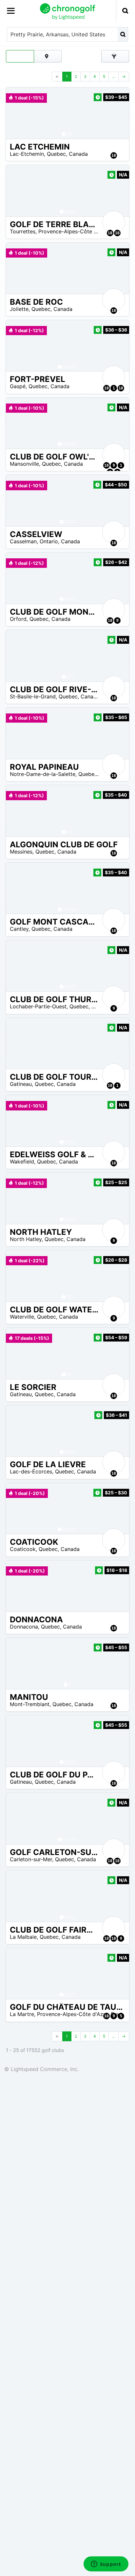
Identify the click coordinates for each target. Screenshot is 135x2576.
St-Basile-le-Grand (33, 696)
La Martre (22, 2014)
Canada (78, 154)
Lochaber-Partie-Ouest (38, 1006)
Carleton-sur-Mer (31, 1859)
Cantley (19, 929)
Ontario (49, 541)
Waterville (22, 1317)
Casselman (23, 541)
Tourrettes (23, 231)
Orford (18, 619)
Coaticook (23, 1549)
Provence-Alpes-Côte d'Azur (74, 231)
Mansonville (24, 464)
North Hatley (26, 1239)
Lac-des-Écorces (31, 1471)
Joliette (19, 309)
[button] (17, 113)
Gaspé (18, 386)
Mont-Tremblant (30, 1704)
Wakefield (22, 1162)
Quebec (56, 154)
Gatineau (21, 1084)
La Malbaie (23, 1937)
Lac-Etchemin (27, 154)
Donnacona (24, 1627)
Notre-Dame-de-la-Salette (43, 774)
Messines (21, 852)
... (114, 76)
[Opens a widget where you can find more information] (106, 2565)
